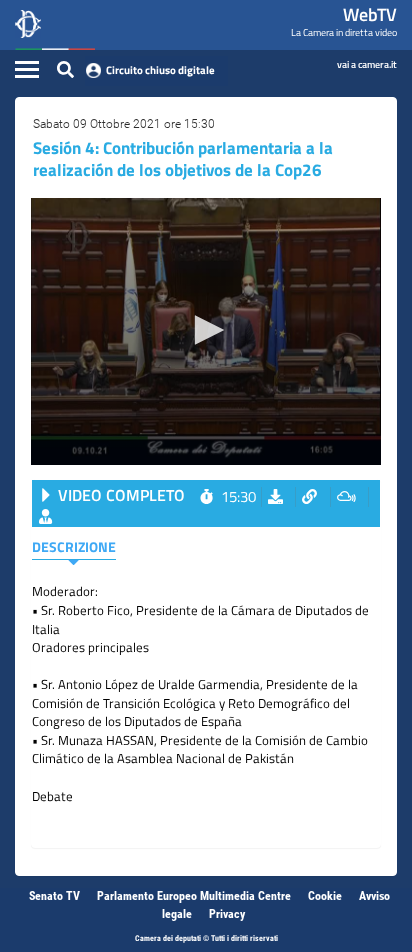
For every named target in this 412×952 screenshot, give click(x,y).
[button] (206, 330)
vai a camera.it (367, 63)
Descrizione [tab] (74, 546)
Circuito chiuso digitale (160, 70)
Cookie (325, 896)
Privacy (227, 914)
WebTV (370, 14)
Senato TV (54, 896)
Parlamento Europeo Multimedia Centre (194, 896)
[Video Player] (206, 331)
